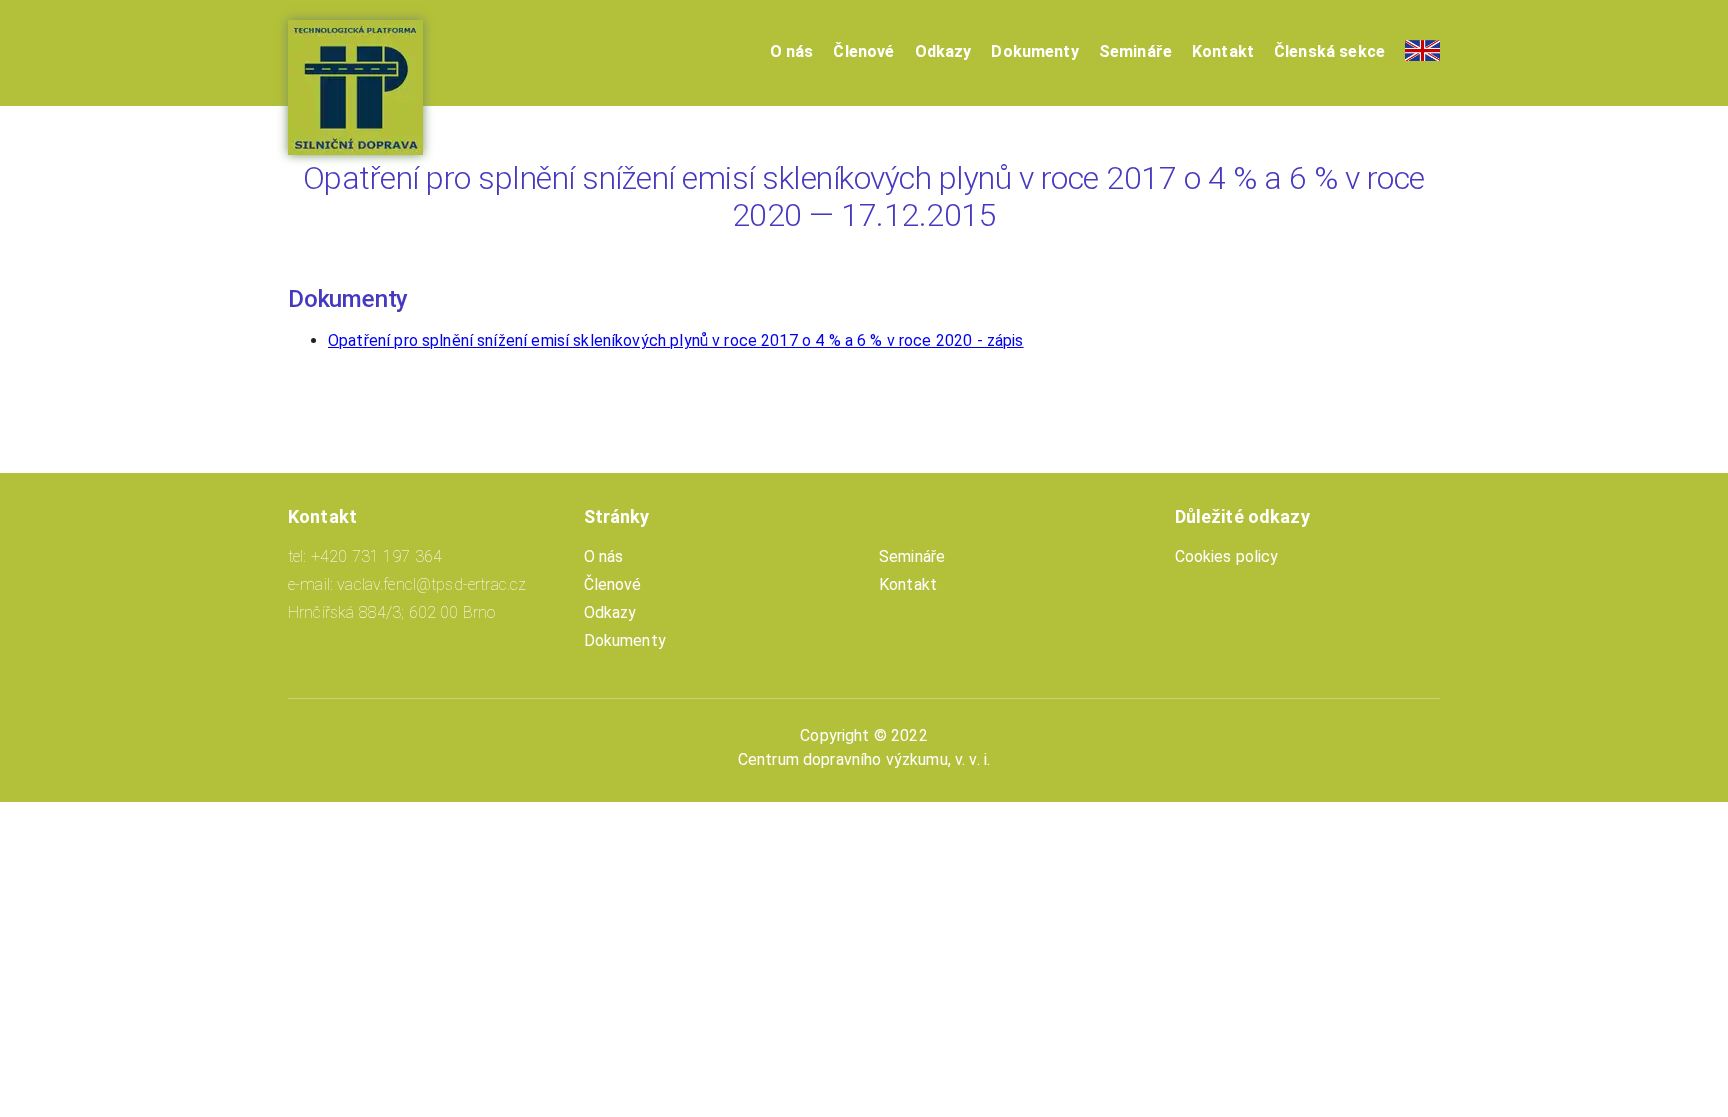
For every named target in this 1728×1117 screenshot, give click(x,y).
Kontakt (1223, 51)
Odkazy (943, 51)
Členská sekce (1329, 51)
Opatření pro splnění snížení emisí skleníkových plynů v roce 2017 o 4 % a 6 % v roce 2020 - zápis (676, 340)
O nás (792, 51)
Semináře (1135, 51)
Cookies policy (1227, 556)
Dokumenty (1034, 51)
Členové (863, 51)
